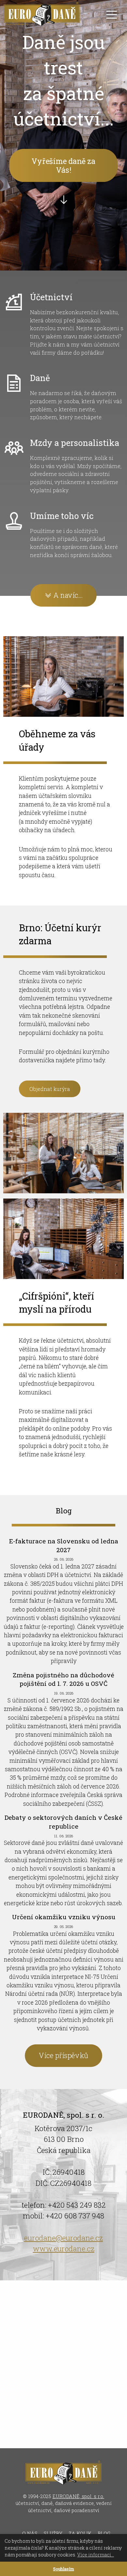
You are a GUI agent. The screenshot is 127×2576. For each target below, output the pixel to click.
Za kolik (80, 2533)
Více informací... (96, 2555)
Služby (53, 2533)
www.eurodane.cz (64, 2249)
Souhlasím (63, 2569)
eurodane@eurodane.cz (63, 2238)
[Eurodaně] (42, 15)
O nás (30, 2533)
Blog (104, 2533)
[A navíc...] (63, 618)
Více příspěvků (63, 2056)
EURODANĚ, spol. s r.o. (78, 2496)
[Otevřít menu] (112, 15)
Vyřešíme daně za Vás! (63, 165)
